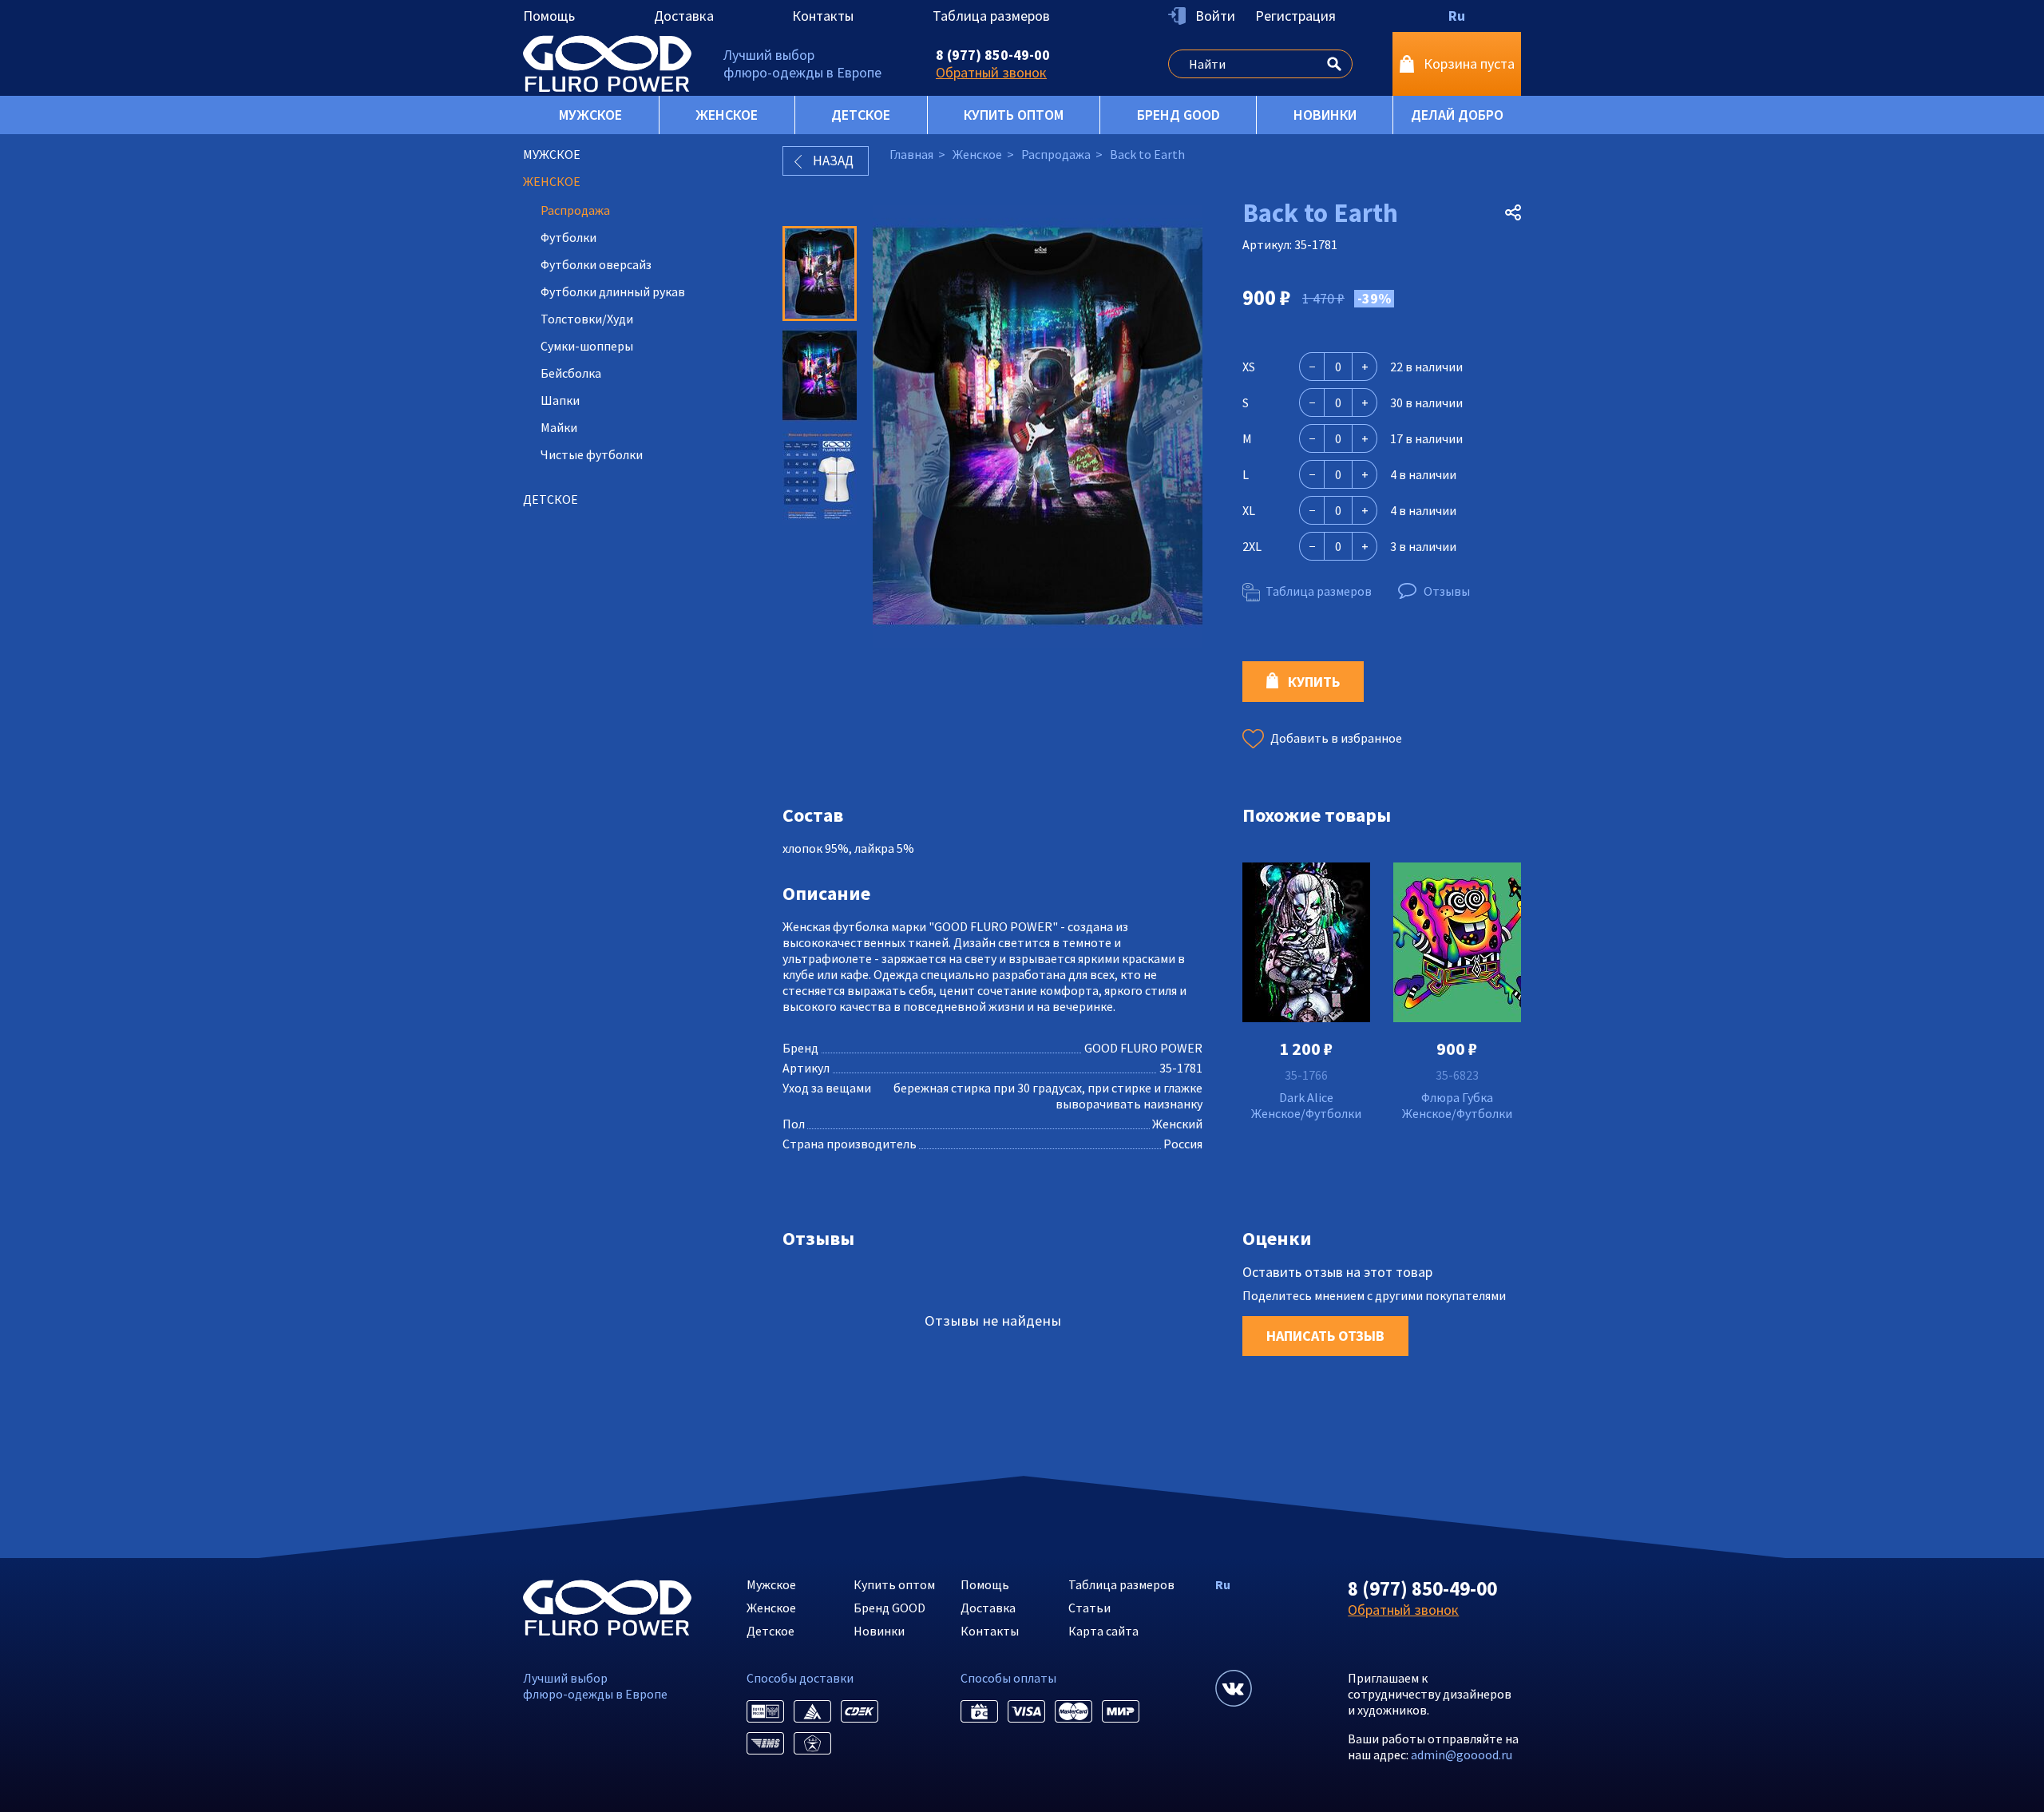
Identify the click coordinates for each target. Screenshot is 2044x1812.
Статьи (1089, 1608)
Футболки (568, 237)
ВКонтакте (1234, 1688)
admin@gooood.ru (1462, 1755)
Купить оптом (1014, 115)
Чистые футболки (592, 454)
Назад (833, 161)
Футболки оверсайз (596, 264)
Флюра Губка (1457, 1097)
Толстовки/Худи (587, 319)
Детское (861, 115)
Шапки (560, 400)
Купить (1314, 682)
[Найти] (1334, 61)
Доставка (684, 16)
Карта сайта (1103, 1631)
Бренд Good (1178, 115)
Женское (727, 115)
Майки (559, 427)
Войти (1215, 16)
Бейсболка (571, 373)
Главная (911, 154)
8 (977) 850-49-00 (993, 55)
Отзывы (1447, 591)
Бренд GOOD (889, 1608)
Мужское (590, 115)
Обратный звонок (991, 72)
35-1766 (1306, 1075)
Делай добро (1457, 115)
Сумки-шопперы (587, 346)
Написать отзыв (1325, 1336)
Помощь (549, 16)
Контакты (823, 16)
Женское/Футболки (1306, 1113)
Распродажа (575, 210)
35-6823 (1457, 1075)
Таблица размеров (991, 16)
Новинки (1325, 115)
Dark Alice (1306, 1097)
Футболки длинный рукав (613, 291)
